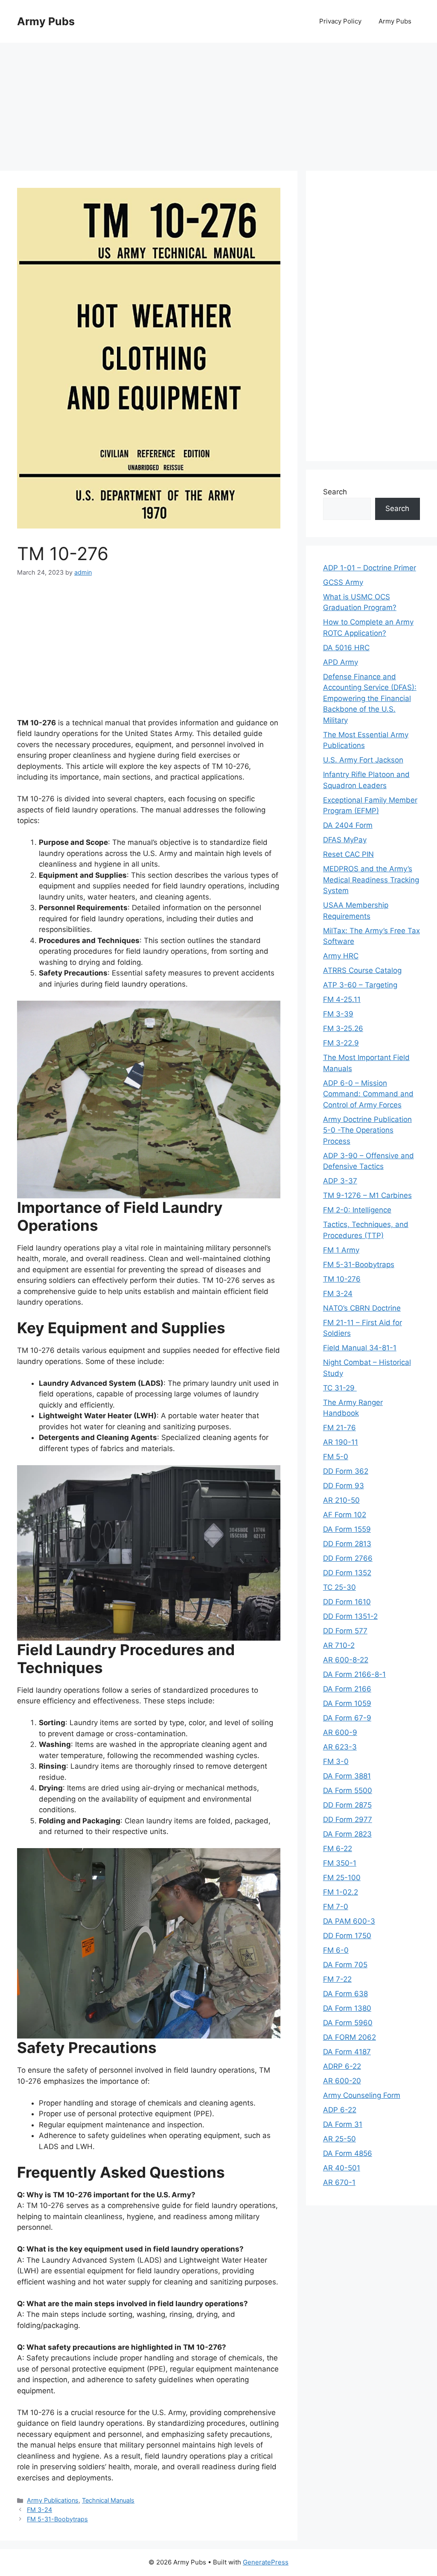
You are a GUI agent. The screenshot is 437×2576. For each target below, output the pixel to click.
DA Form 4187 (347, 2052)
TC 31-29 (340, 1388)
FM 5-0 (336, 1457)
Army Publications (53, 2500)
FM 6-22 (338, 1849)
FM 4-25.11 (342, 999)
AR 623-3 (340, 1747)
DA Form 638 (345, 1994)
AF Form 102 (345, 1515)
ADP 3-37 (340, 1181)
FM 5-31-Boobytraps (57, 2519)
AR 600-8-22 (346, 1660)
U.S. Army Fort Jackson (363, 760)
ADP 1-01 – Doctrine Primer (370, 568)
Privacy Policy (340, 21)
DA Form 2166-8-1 (354, 1674)
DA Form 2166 (347, 1689)
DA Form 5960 (348, 2023)
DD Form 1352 (347, 1573)
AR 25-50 (339, 2139)
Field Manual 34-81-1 (360, 1348)
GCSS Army (343, 582)
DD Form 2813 (347, 1544)
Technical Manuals (108, 2500)
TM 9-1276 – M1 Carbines (367, 1195)
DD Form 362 (346, 1471)
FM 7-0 (336, 1907)
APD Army (341, 662)
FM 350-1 (340, 1863)
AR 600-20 (342, 2081)
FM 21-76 (339, 1428)
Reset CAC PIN (348, 854)
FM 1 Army (341, 1250)
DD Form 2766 (348, 1558)
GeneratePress (266, 2562)
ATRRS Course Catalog (362, 970)
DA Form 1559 (347, 1529)
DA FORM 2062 (350, 2037)
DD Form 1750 (347, 1936)
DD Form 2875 (347, 1805)
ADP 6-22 (340, 2110)
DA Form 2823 (347, 1834)
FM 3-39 (338, 1014)
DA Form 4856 (348, 2153)
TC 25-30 (339, 1587)
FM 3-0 (336, 1761)
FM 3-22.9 (341, 1043)
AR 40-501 (342, 2168)
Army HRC (341, 956)
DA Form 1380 (347, 2008)
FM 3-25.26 (343, 1028)
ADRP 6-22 (342, 2066)
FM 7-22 (337, 1979)
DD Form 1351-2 (350, 1616)
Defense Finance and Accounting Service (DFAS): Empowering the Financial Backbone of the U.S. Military (370, 698)
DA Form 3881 (347, 1776)
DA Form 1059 (347, 1703)
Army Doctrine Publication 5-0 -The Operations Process (367, 1130)
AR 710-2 (339, 1645)
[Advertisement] (218, 102)
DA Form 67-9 (347, 1718)
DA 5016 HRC (346, 648)
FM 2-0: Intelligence (357, 1210)
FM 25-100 (342, 1878)
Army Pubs (46, 21)
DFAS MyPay (345, 840)
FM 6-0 (336, 1950)
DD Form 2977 (348, 1820)
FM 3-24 (39, 2510)
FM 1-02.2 (341, 1892)
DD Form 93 (344, 1486)
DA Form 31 (343, 2124)
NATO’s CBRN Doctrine (362, 1308)
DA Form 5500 (348, 1790)
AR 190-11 (341, 1442)
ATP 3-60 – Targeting (360, 985)
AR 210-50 (341, 1500)
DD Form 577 (345, 1631)
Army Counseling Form (362, 2095)
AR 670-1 (339, 2182)
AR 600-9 (340, 1732)
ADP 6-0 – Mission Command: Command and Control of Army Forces (368, 1094)
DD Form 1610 (347, 1602)
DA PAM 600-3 (349, 1921)
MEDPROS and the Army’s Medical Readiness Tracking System (371, 880)
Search (335, 492)
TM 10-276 (342, 1279)
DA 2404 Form (348, 825)
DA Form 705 (345, 1965)
